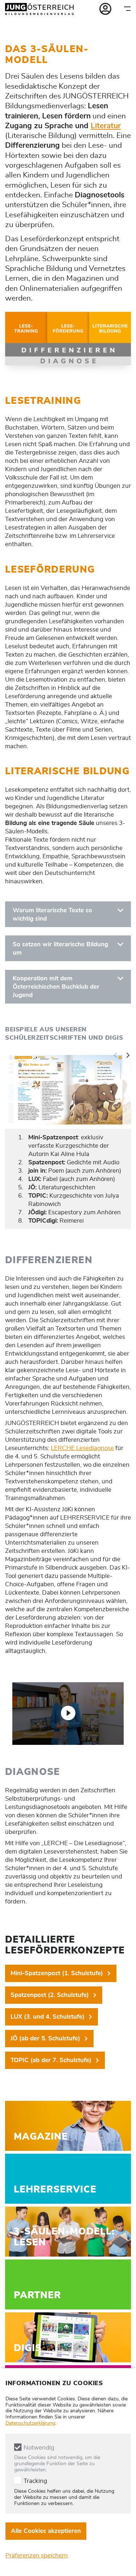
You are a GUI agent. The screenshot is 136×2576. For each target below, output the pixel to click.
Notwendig (39, 2448)
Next (128, 1055)
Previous (116, 1055)
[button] (68, 1713)
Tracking (35, 2481)
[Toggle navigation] (127, 9)
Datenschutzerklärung (30, 2423)
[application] (68, 1714)
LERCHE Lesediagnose (82, 1448)
